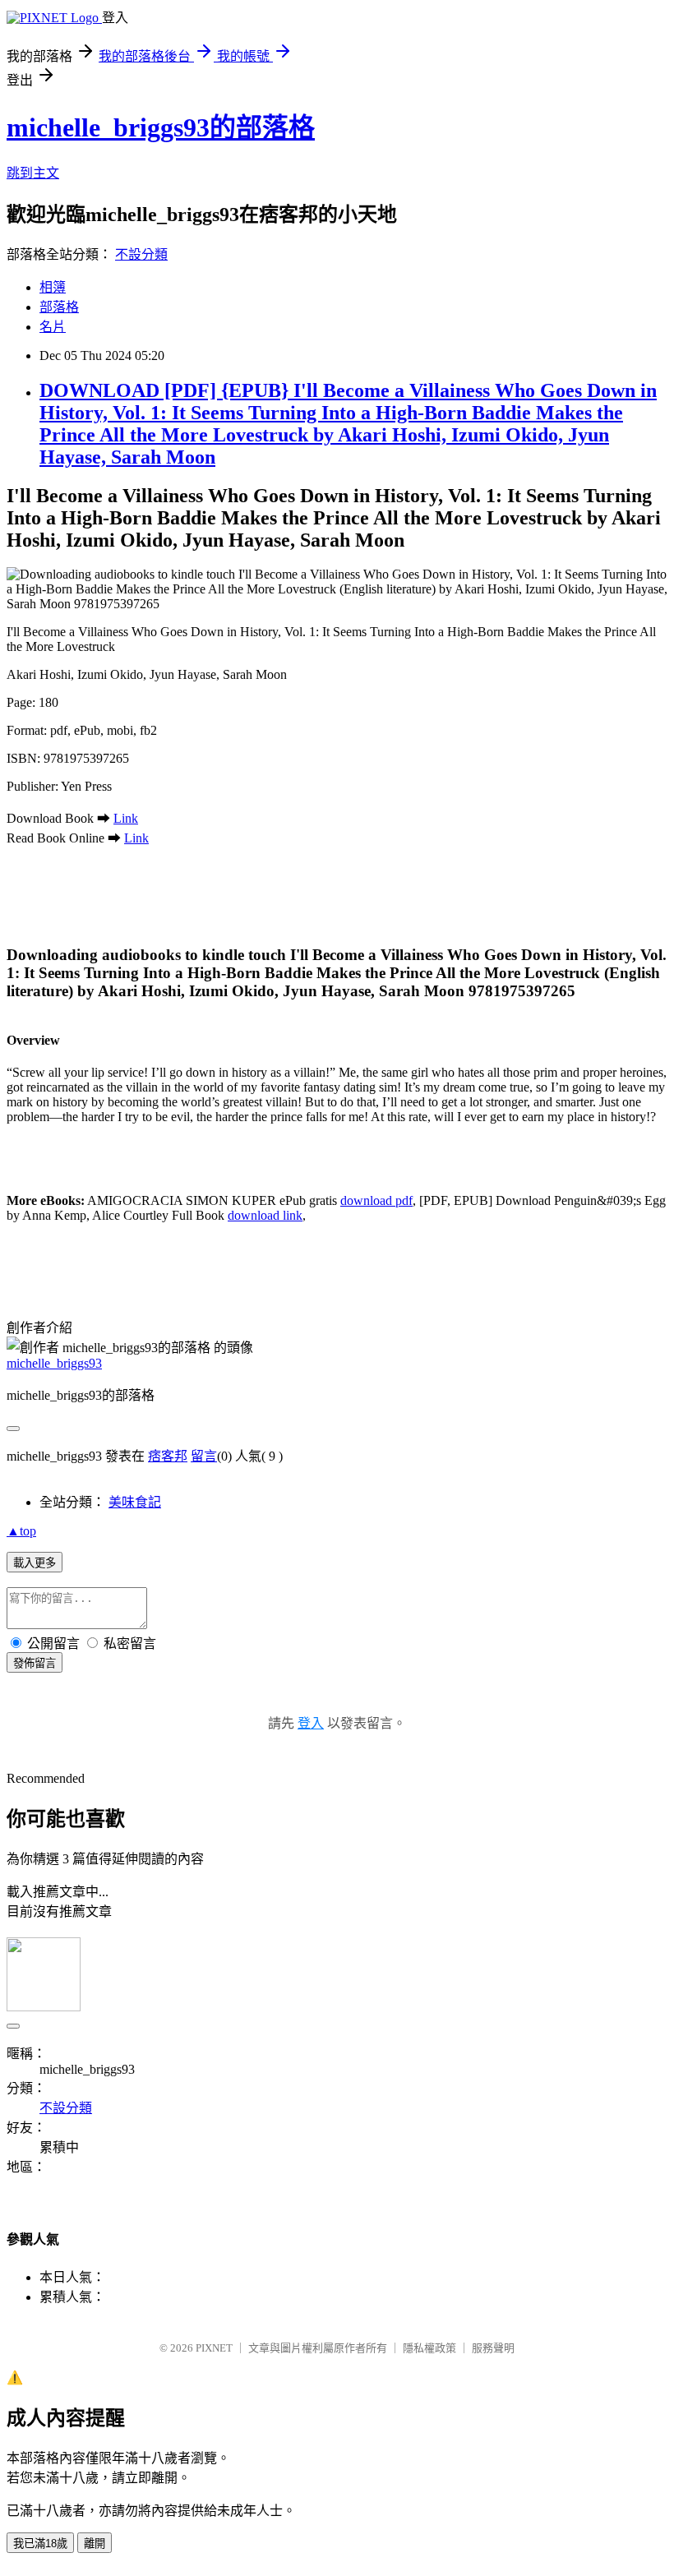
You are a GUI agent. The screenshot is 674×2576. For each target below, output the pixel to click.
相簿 (53, 287)
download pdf (376, 1200)
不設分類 (141, 254)
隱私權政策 (429, 2348)
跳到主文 (33, 173)
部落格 (59, 307)
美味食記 (135, 1502)
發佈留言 (35, 1663)
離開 (95, 2544)
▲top (21, 1531)
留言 (204, 1456)
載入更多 (35, 1563)
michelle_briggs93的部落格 (161, 127)
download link (265, 1215)
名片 (53, 327)
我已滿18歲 (40, 2544)
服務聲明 (493, 2348)
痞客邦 (168, 1456)
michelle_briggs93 (54, 1363)
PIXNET (214, 2348)
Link (126, 818)
